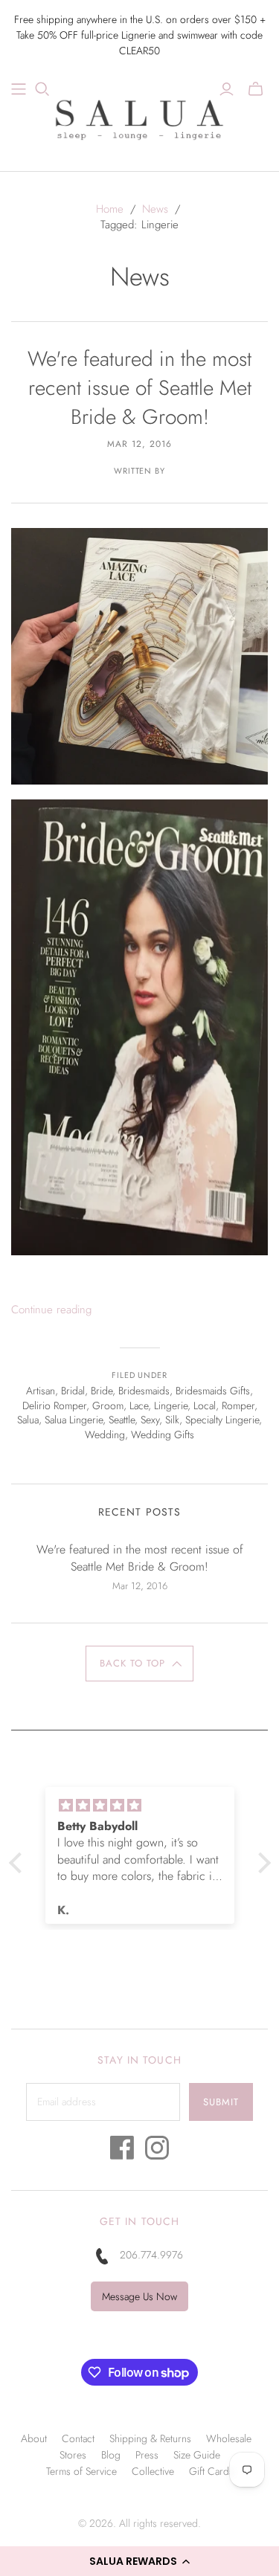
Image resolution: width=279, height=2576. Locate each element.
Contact (78, 2438)
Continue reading (51, 1310)
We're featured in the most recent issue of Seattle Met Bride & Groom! (139, 388)
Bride (102, 1391)
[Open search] (42, 89)
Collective (153, 2471)
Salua (28, 1420)
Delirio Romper (54, 1405)
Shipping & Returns (150, 2438)
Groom (108, 1405)
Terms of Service (81, 2471)
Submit (221, 2102)
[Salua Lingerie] (140, 117)
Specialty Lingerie (222, 1420)
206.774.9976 (151, 2255)
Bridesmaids (144, 1391)
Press (147, 2455)
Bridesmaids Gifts (213, 1391)
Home (110, 209)
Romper (238, 1405)
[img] (140, 1806)
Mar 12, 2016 (139, 444)
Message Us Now (139, 2296)
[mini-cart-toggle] (256, 89)
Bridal (73, 1391)
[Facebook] (122, 2152)
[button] (139, 2561)
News (155, 209)
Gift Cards (211, 2471)
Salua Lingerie (74, 1420)
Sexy (150, 1420)
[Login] (227, 89)
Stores (73, 2455)
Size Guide (197, 2455)
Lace (139, 1405)
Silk (172, 1420)
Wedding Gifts (163, 1434)
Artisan (41, 1391)
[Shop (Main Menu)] (19, 89)
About (34, 2438)
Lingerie (171, 1405)
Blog (111, 2455)
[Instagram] (157, 2152)
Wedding (105, 1434)
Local (205, 1405)
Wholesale (229, 2438)
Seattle (122, 1420)
